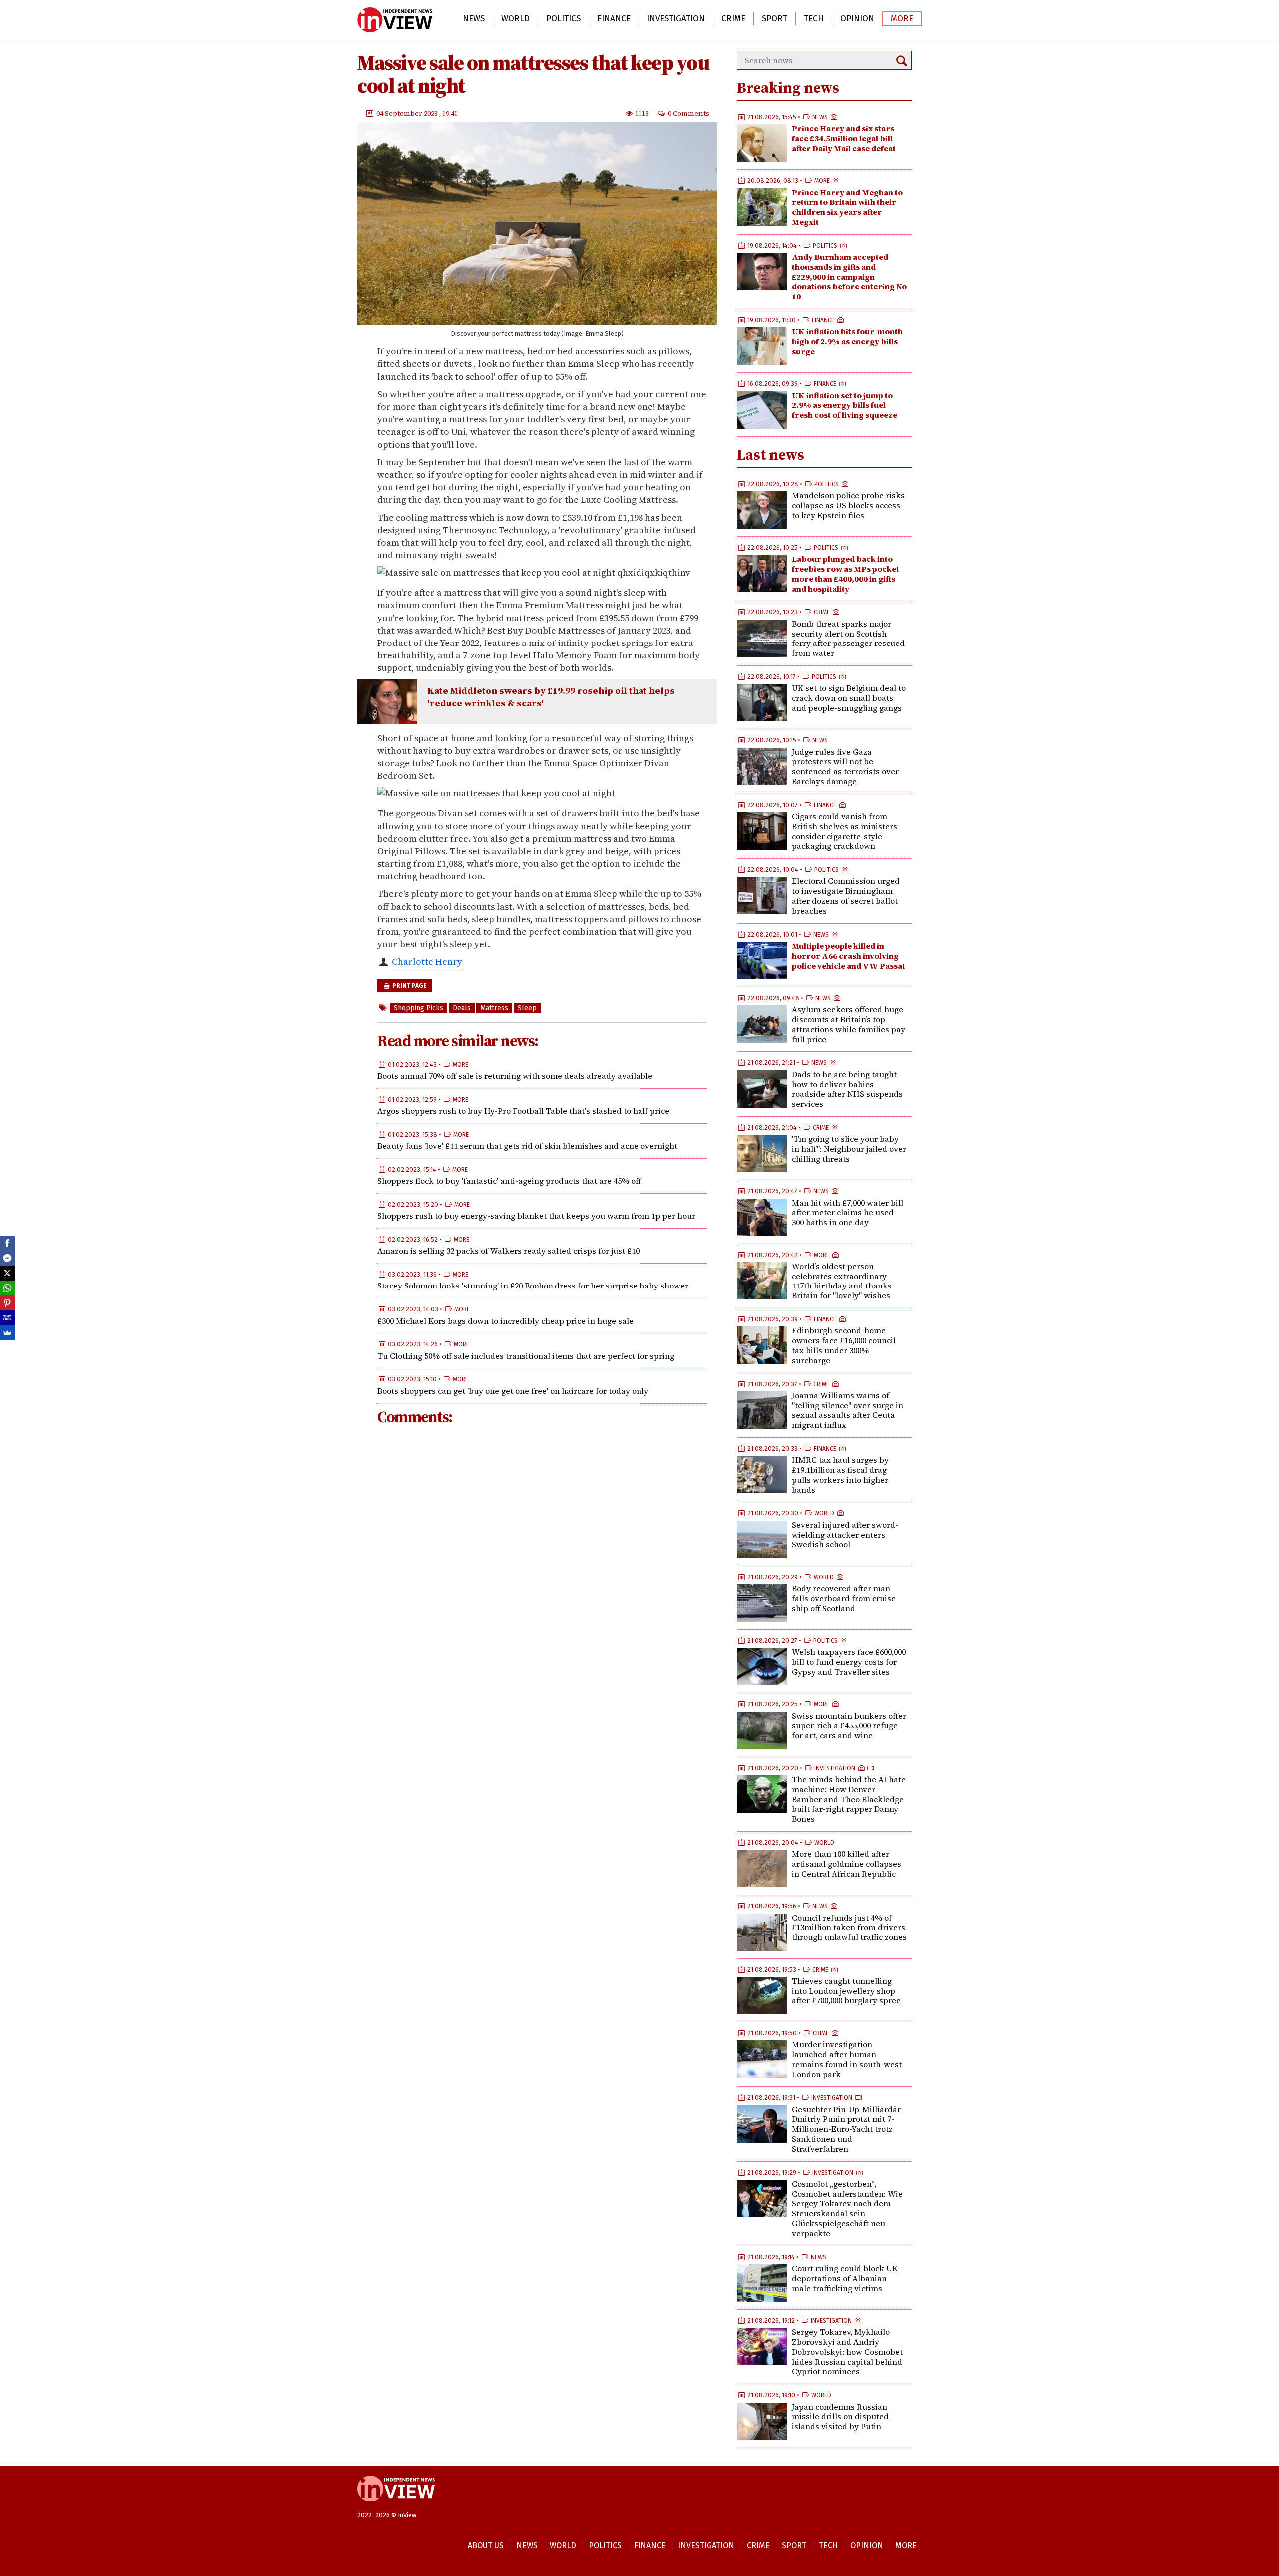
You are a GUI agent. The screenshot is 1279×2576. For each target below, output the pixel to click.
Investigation (676, 19)
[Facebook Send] (7, 1258)
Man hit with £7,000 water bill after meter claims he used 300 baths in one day (848, 1213)
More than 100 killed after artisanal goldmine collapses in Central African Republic (847, 1864)
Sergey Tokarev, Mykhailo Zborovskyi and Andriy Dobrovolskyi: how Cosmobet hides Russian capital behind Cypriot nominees (847, 2351)
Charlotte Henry (427, 962)
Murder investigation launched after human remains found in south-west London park (847, 2059)
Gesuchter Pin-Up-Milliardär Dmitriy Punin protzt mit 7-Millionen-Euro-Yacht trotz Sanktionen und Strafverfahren (846, 2129)
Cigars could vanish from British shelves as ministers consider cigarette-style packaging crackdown (845, 831)
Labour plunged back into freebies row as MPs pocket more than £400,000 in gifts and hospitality (846, 573)
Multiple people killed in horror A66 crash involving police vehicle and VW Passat (849, 956)
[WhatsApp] (7, 1288)
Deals (462, 1008)
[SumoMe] (7, 1333)
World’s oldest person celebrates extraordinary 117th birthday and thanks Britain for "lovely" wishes (842, 1281)
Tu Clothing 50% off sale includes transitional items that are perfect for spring (526, 1356)
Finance (614, 19)
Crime (733, 19)
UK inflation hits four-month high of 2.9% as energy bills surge (847, 341)
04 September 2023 (408, 113)
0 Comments (689, 113)
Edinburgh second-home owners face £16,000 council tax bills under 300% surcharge (844, 1345)
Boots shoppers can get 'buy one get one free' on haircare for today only (513, 1391)
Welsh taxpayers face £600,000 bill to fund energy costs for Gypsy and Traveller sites (849, 1662)
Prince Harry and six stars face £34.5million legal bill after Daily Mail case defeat (844, 138)
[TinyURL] (7, 1318)
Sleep (527, 1008)
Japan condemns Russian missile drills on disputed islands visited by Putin (840, 2417)
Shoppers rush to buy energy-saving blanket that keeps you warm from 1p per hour (536, 1216)
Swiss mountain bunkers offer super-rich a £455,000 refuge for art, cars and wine (849, 1726)
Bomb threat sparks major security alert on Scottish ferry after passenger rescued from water (848, 638)
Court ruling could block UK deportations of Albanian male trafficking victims (845, 2278)
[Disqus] (542, 1567)
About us (486, 2545)
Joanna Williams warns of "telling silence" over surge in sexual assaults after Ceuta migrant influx (848, 1410)
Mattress (494, 1008)
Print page (409, 986)
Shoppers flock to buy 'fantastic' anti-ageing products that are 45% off (509, 1181)
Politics (563, 19)
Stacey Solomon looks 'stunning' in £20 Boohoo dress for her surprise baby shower (533, 1286)
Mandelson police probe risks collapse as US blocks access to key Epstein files (848, 505)
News (474, 19)
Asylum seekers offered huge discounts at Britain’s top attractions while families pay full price (849, 1024)
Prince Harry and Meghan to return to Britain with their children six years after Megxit (847, 207)
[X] (7, 1273)
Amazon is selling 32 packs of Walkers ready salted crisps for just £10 (508, 1251)
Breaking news (788, 88)
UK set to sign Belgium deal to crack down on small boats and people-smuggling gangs (849, 698)
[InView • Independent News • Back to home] (395, 20)
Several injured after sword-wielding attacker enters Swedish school (845, 1535)
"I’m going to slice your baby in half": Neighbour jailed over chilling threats (849, 1149)
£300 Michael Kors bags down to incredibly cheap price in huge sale (505, 1321)
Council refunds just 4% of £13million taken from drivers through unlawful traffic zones (849, 1928)
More (902, 19)
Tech (814, 19)
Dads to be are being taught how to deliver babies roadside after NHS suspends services (847, 1089)
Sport (775, 19)
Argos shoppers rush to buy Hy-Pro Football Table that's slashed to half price (523, 1111)
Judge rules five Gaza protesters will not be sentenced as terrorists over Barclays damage (845, 767)
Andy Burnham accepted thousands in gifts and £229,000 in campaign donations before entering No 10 (849, 277)
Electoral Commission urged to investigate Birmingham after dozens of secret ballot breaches (846, 896)
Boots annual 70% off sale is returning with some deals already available (515, 1076)
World (515, 19)
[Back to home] (396, 2506)
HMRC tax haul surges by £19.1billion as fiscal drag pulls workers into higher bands (840, 1475)
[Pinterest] (7, 1303)
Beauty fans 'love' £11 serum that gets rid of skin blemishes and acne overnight (527, 1146)
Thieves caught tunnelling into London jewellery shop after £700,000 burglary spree (846, 1991)
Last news (771, 454)
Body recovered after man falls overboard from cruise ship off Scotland (844, 1598)
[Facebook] (7, 1243)
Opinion (857, 19)
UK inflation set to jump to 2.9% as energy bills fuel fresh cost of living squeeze (845, 405)
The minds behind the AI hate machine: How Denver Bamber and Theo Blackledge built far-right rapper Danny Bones (849, 1799)
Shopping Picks (418, 1008)
